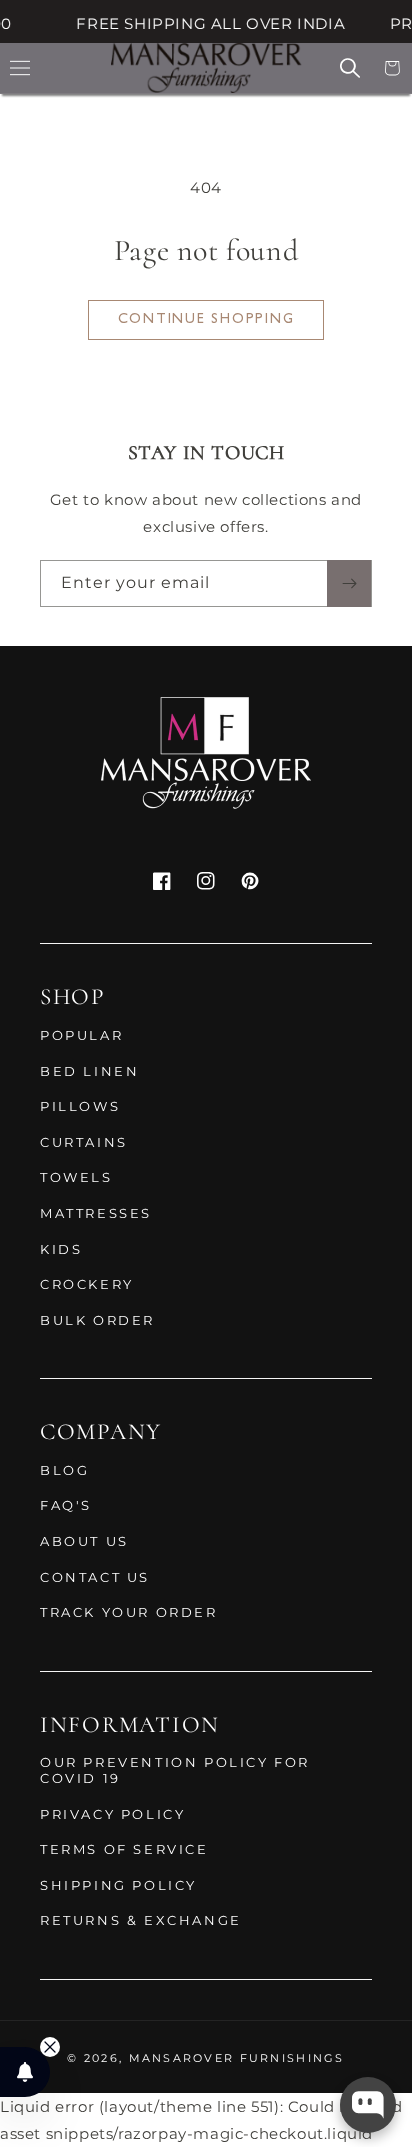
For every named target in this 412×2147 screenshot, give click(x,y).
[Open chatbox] (368, 2105)
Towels (76, 1177)
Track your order (129, 1612)
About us (84, 1541)
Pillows (80, 1106)
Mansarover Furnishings (237, 2058)
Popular (81, 1035)
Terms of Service (124, 1849)
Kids (61, 1249)
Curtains (84, 1142)
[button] (20, 68)
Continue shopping (206, 319)
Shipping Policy (118, 1885)
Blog (64, 1470)
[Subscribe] (349, 583)
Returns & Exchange (141, 1920)
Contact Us (95, 1577)
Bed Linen (89, 1071)
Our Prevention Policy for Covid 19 (175, 1770)
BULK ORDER (97, 1320)
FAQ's (66, 1505)
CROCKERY (87, 1284)
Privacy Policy (112, 1814)
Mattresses (96, 1213)
